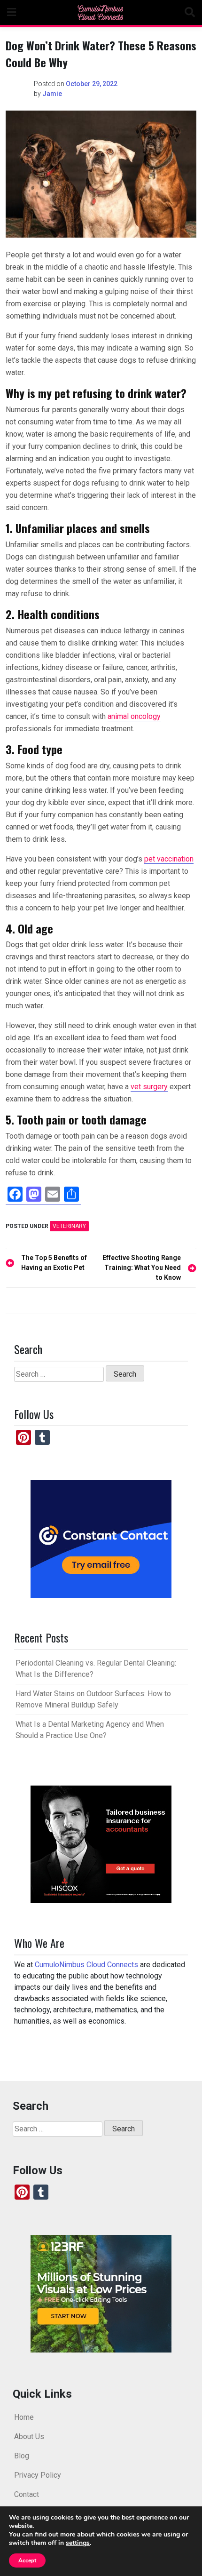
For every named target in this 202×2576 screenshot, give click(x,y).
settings (78, 2543)
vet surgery (149, 1087)
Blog (22, 2456)
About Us (29, 2436)
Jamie (52, 94)
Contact (27, 2494)
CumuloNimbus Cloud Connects (86, 1965)
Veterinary (69, 1226)
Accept (27, 2560)
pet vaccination (169, 859)
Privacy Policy (38, 2475)
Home (24, 2417)
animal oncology (134, 716)
